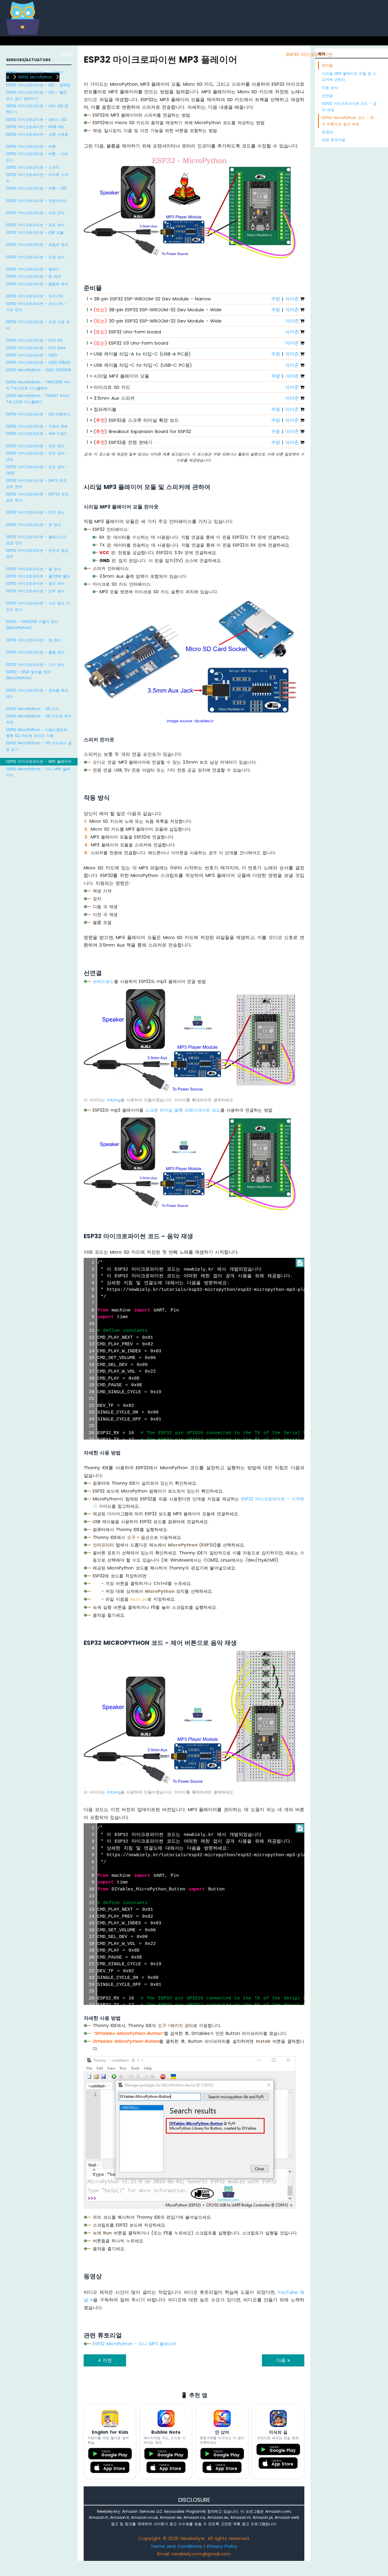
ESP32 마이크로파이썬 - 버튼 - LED (36, 188)
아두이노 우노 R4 (167, 54)
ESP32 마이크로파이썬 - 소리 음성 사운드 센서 (38, 606)
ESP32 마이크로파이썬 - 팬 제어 (33, 276)
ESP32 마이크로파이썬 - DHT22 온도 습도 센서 (37, 497)
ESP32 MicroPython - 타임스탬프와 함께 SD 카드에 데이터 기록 (37, 733)
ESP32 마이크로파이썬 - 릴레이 (33, 269)
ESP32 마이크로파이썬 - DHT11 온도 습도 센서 (36, 483)
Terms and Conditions (176, 2546)
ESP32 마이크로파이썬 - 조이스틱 (35, 296)
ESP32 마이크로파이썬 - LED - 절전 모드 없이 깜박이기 (36, 95)
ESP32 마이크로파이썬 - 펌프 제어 (35, 583)
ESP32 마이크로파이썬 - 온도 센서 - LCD (37, 456)
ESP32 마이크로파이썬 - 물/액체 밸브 (38, 576)
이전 (106, 2360)
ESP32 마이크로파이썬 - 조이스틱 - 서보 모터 (36, 307)
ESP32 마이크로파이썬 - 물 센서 (33, 569)
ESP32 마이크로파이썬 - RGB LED (35, 127)
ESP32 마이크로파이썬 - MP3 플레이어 (39, 761)
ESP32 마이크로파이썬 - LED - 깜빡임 (38, 85)
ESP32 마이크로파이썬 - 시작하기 (35, 73)
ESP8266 (92, 54)
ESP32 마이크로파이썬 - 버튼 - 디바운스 (37, 157)
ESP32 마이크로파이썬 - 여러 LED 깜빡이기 (37, 109)
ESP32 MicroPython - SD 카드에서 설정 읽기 (39, 746)
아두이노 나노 (209, 54)
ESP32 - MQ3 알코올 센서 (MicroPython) (28, 675)
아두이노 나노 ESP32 (255, 54)
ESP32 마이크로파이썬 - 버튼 (31, 146)
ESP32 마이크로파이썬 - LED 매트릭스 (38, 414)
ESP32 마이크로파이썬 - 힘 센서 (33, 640)
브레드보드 (103, 981)
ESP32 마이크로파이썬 (309, 54)
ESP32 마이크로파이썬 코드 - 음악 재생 (349, 106)
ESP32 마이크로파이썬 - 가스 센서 (35, 665)
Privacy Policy (222, 2546)
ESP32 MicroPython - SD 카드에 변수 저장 (39, 719)
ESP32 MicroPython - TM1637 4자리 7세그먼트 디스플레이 (38, 399)
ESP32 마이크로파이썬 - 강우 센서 (35, 591)
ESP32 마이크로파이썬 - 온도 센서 (35, 446)
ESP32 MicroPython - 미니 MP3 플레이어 (38, 772)
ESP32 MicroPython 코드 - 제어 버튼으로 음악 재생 (348, 121)
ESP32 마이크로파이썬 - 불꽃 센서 (35, 652)
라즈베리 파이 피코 (362, 54)
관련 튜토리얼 (334, 140)
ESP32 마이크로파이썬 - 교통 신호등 (37, 134)
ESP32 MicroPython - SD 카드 (33, 709)
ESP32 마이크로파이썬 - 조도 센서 (35, 225)
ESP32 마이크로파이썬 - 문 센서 (33, 525)
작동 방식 (330, 88)
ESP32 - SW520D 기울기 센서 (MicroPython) (32, 625)
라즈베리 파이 (125, 54)
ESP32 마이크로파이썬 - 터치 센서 (35, 512)
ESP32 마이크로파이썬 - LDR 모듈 (35, 232)
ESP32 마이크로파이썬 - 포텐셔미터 (36, 201)
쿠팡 (276, 299)
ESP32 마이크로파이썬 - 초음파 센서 (37, 245)
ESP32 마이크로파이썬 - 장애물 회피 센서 (37, 693)
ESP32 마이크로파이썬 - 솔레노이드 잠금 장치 (36, 540)
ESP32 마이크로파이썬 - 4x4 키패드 (37, 433)
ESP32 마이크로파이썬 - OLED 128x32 (38, 362)
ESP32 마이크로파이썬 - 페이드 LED (36, 119)
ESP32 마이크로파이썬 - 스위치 (33, 167)
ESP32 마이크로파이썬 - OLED (32, 355)
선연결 (327, 96)
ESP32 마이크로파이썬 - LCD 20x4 (36, 348)
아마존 (292, 299)
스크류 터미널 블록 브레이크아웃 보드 (183, 1110)
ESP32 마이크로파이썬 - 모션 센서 (35, 257)
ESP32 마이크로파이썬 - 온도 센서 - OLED (37, 470)
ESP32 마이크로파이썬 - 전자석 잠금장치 (37, 553)
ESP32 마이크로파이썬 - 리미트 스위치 (37, 178)
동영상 (327, 132)
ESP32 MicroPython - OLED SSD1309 (38, 370)
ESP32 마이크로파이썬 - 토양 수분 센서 (38, 325)
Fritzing (114, 1100)
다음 (282, 2360)
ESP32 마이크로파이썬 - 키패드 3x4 (37, 426)
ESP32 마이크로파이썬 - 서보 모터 (35, 213)
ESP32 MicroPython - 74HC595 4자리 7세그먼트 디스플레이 (38, 385)
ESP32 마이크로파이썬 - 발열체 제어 (37, 284)
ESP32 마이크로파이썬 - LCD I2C (35, 340)
